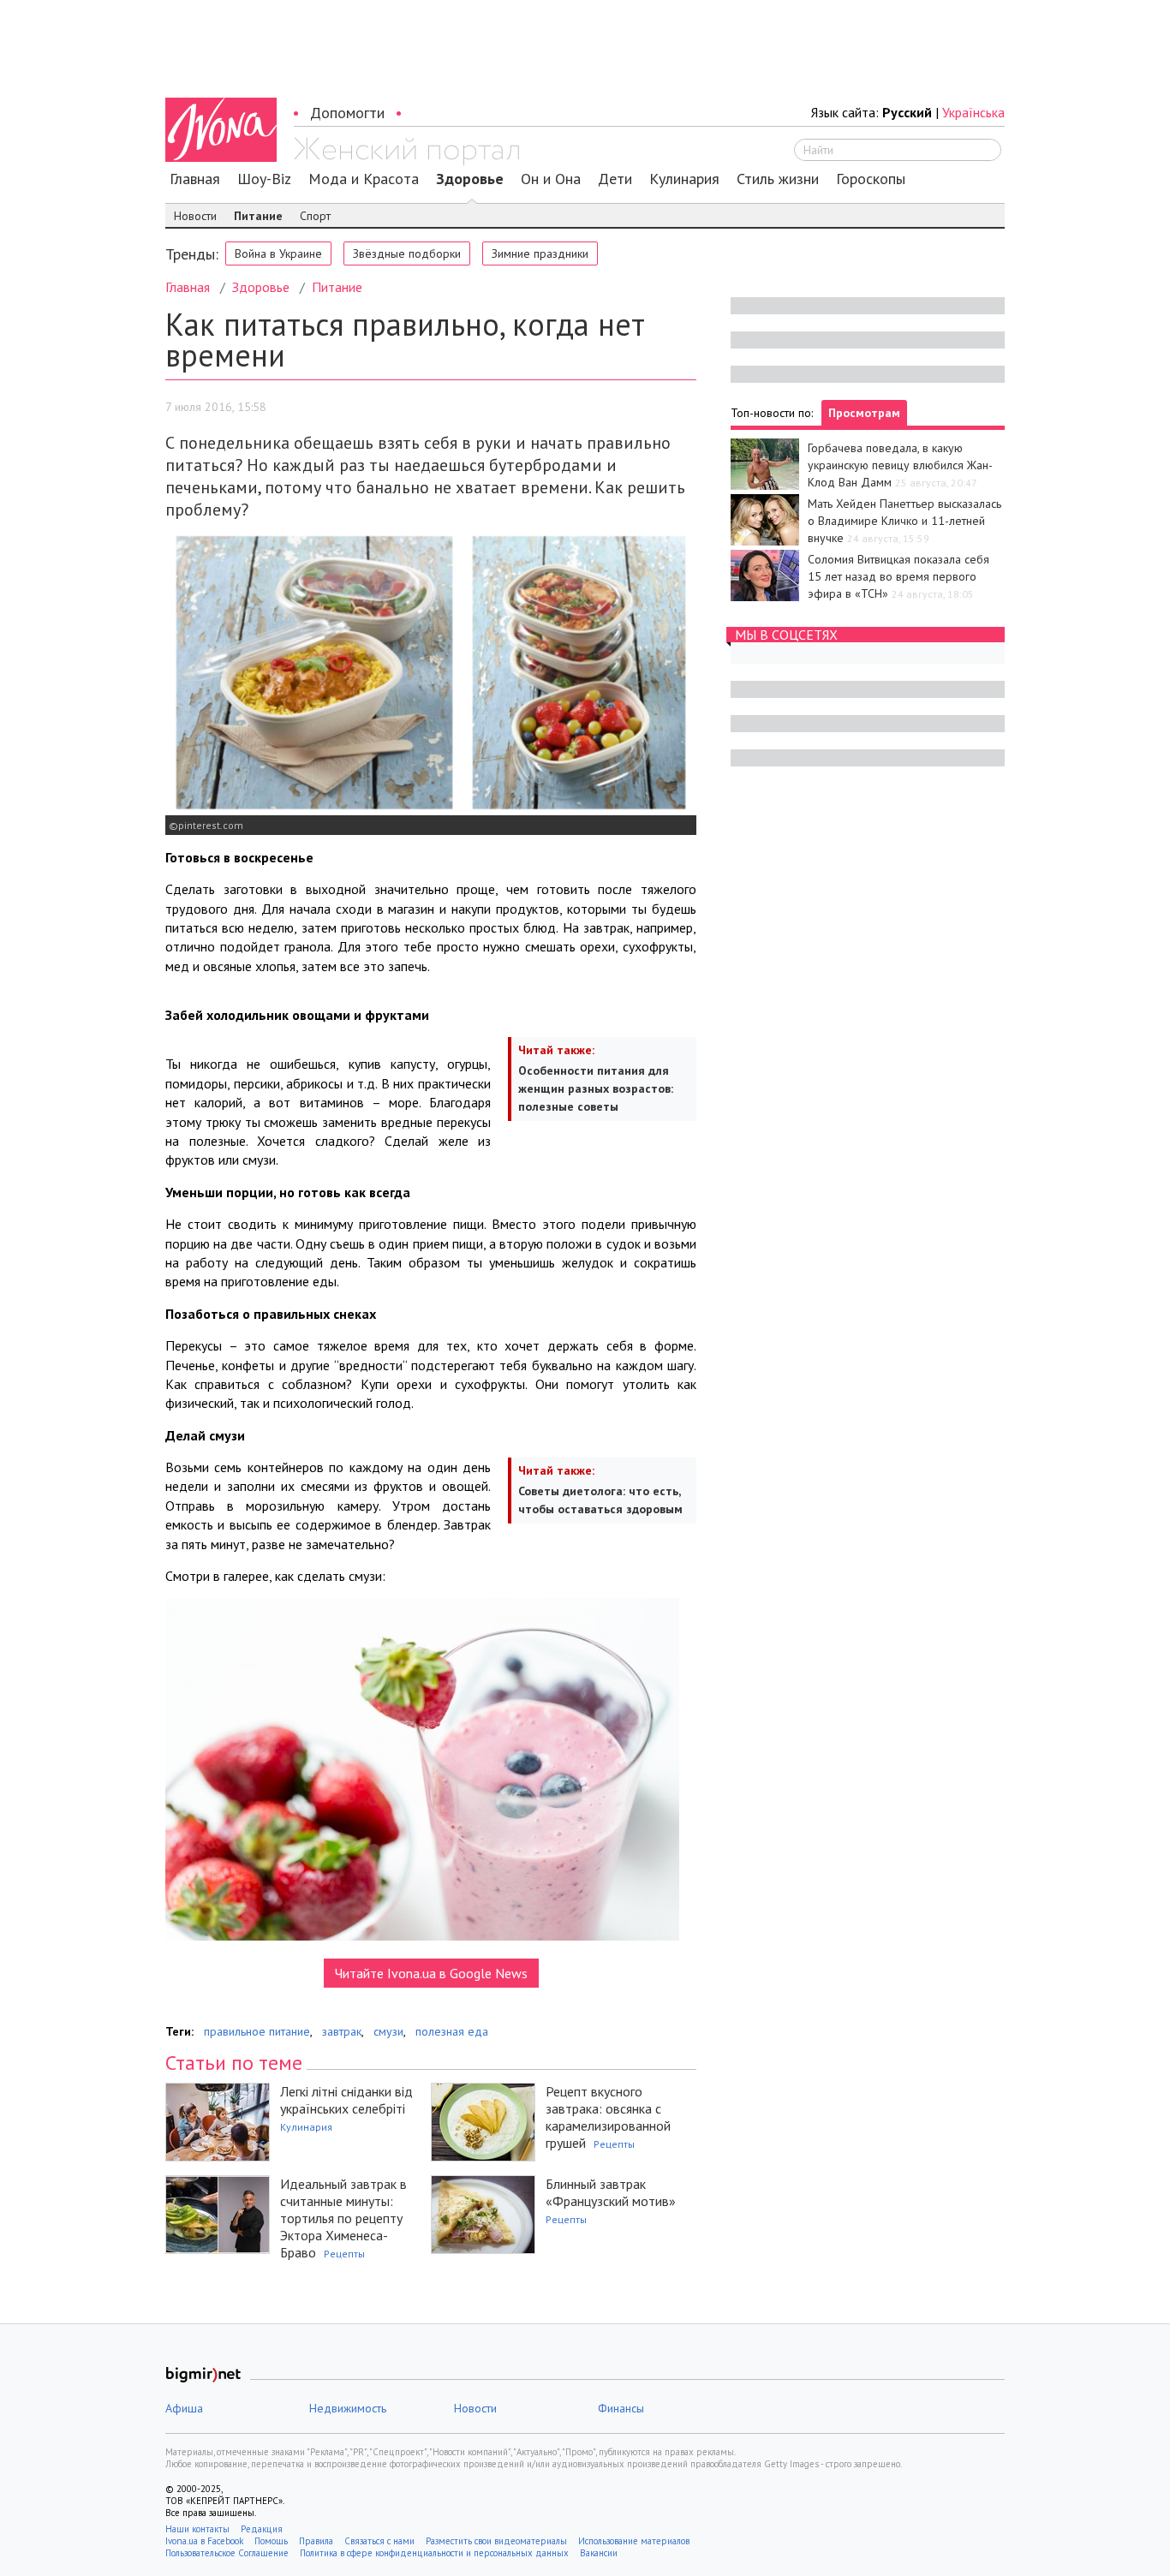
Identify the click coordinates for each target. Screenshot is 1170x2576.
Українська (973, 112)
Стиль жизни (778, 179)
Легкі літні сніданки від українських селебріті (346, 2100)
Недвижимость (348, 2408)
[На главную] (406, 152)
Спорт (315, 216)
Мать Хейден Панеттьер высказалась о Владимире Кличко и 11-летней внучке (904, 521)
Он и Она (551, 179)
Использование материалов (634, 2541)
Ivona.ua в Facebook (204, 2541)
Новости (195, 216)
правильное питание (257, 2031)
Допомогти (347, 113)
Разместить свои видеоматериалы (496, 2541)
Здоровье (470, 179)
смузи (388, 2031)
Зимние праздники (540, 253)
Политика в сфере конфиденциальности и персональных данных (434, 2553)
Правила (316, 2541)
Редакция (262, 2529)
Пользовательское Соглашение (227, 2553)
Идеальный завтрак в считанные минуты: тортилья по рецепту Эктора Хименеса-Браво (343, 2218)
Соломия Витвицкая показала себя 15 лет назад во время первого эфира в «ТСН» (898, 576)
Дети (615, 179)
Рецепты (614, 2144)
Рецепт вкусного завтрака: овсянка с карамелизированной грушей (608, 2117)
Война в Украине (278, 253)
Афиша (184, 2408)
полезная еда (452, 2031)
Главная (195, 179)
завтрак (342, 2031)
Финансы (621, 2408)
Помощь (271, 2541)
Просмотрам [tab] (864, 413)
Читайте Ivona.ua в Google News (431, 1973)
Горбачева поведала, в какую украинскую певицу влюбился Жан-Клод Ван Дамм (900, 465)
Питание (258, 216)
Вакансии (599, 2553)
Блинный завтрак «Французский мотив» (611, 2192)
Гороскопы (871, 179)
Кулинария (684, 179)
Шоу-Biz (264, 179)
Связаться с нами (379, 2541)
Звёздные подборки (407, 253)
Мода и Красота (364, 179)
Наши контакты (197, 2529)
